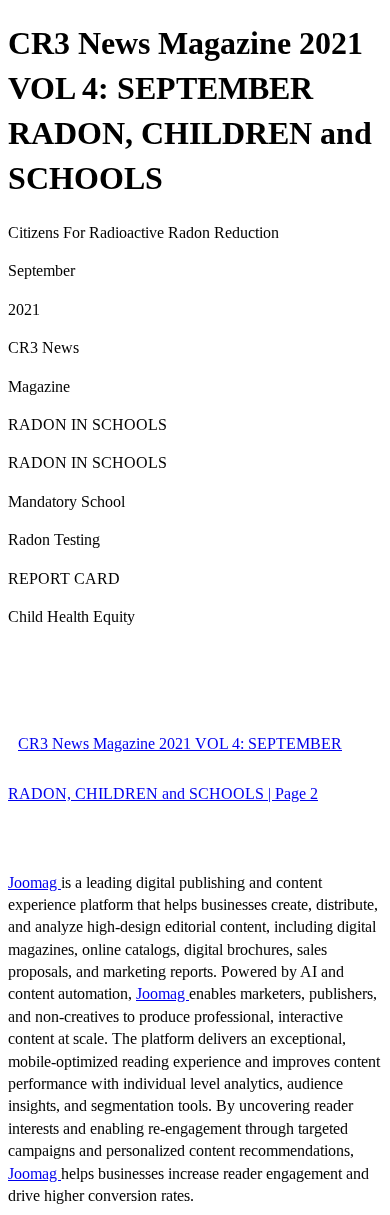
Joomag (34, 882)
